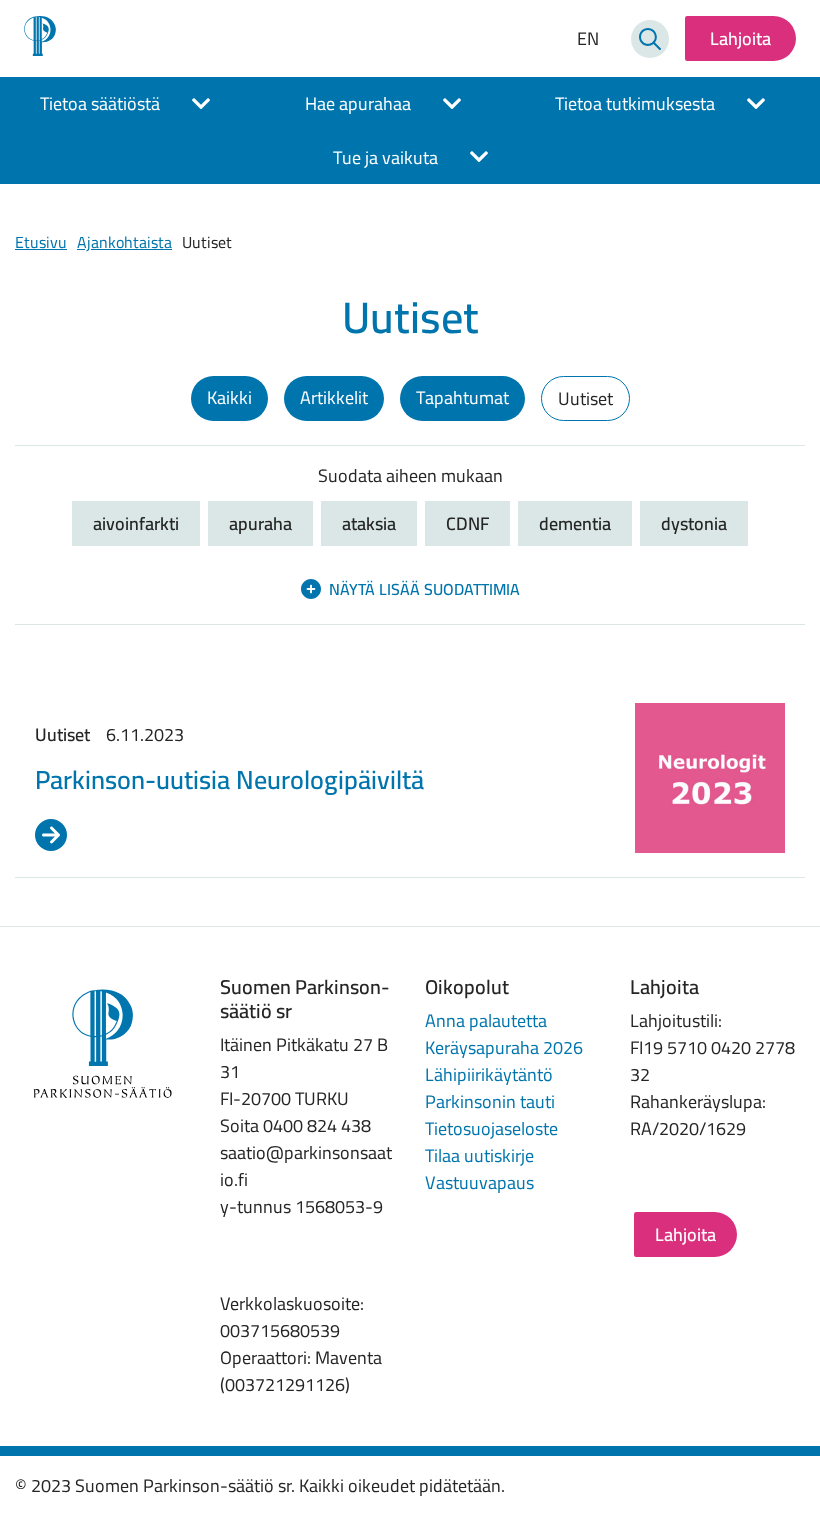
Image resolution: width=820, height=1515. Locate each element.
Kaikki (229, 397)
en (588, 39)
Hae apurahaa (358, 103)
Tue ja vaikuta (385, 157)
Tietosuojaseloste (491, 1128)
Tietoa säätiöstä (100, 103)
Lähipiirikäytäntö (489, 1074)
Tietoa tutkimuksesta (635, 103)
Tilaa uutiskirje (479, 1155)
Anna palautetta (486, 1020)
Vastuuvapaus (479, 1182)
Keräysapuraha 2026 (504, 1047)
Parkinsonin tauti (490, 1101)
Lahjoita (740, 38)
